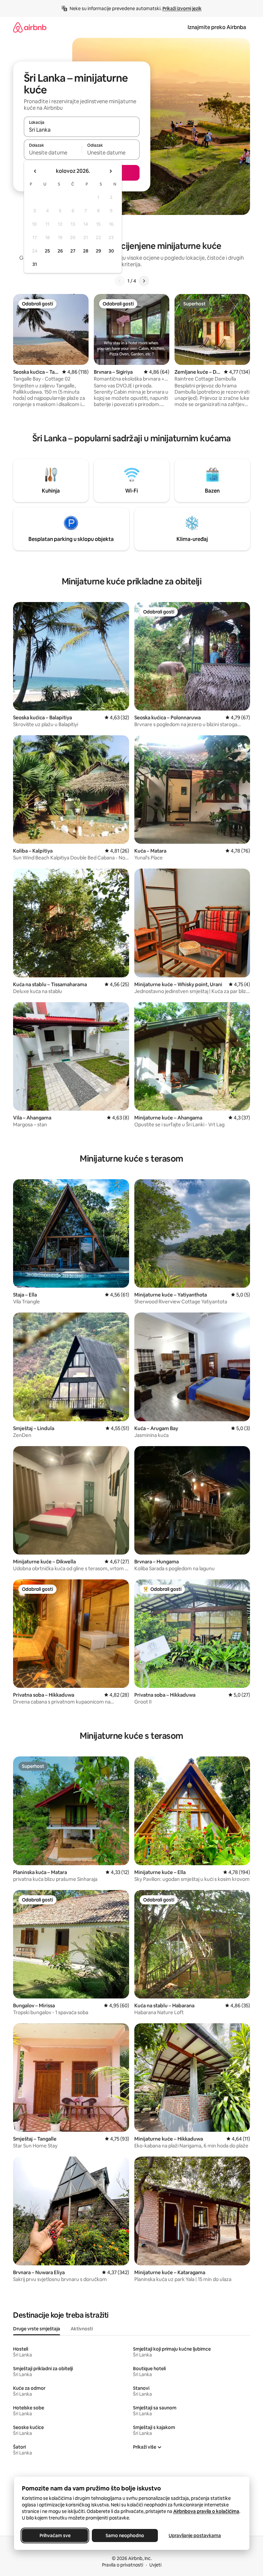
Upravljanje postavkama (195, 2535)
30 (111, 251)
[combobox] (82, 130)
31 (35, 264)
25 (47, 251)
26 (60, 251)
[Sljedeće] (144, 281)
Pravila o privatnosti (123, 2565)
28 (86, 251)
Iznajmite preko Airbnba (217, 27)
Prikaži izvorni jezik (182, 8)
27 (73, 251)
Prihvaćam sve (55, 2535)
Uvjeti (155, 2565)
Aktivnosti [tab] (82, 2329)
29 (98, 251)
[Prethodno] (120, 281)
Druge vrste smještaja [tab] (37, 2329)
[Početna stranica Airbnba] (30, 27)
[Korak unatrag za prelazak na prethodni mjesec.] (35, 171)
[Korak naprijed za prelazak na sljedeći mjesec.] (110, 171)
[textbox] (53, 153)
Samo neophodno (125, 2535)
